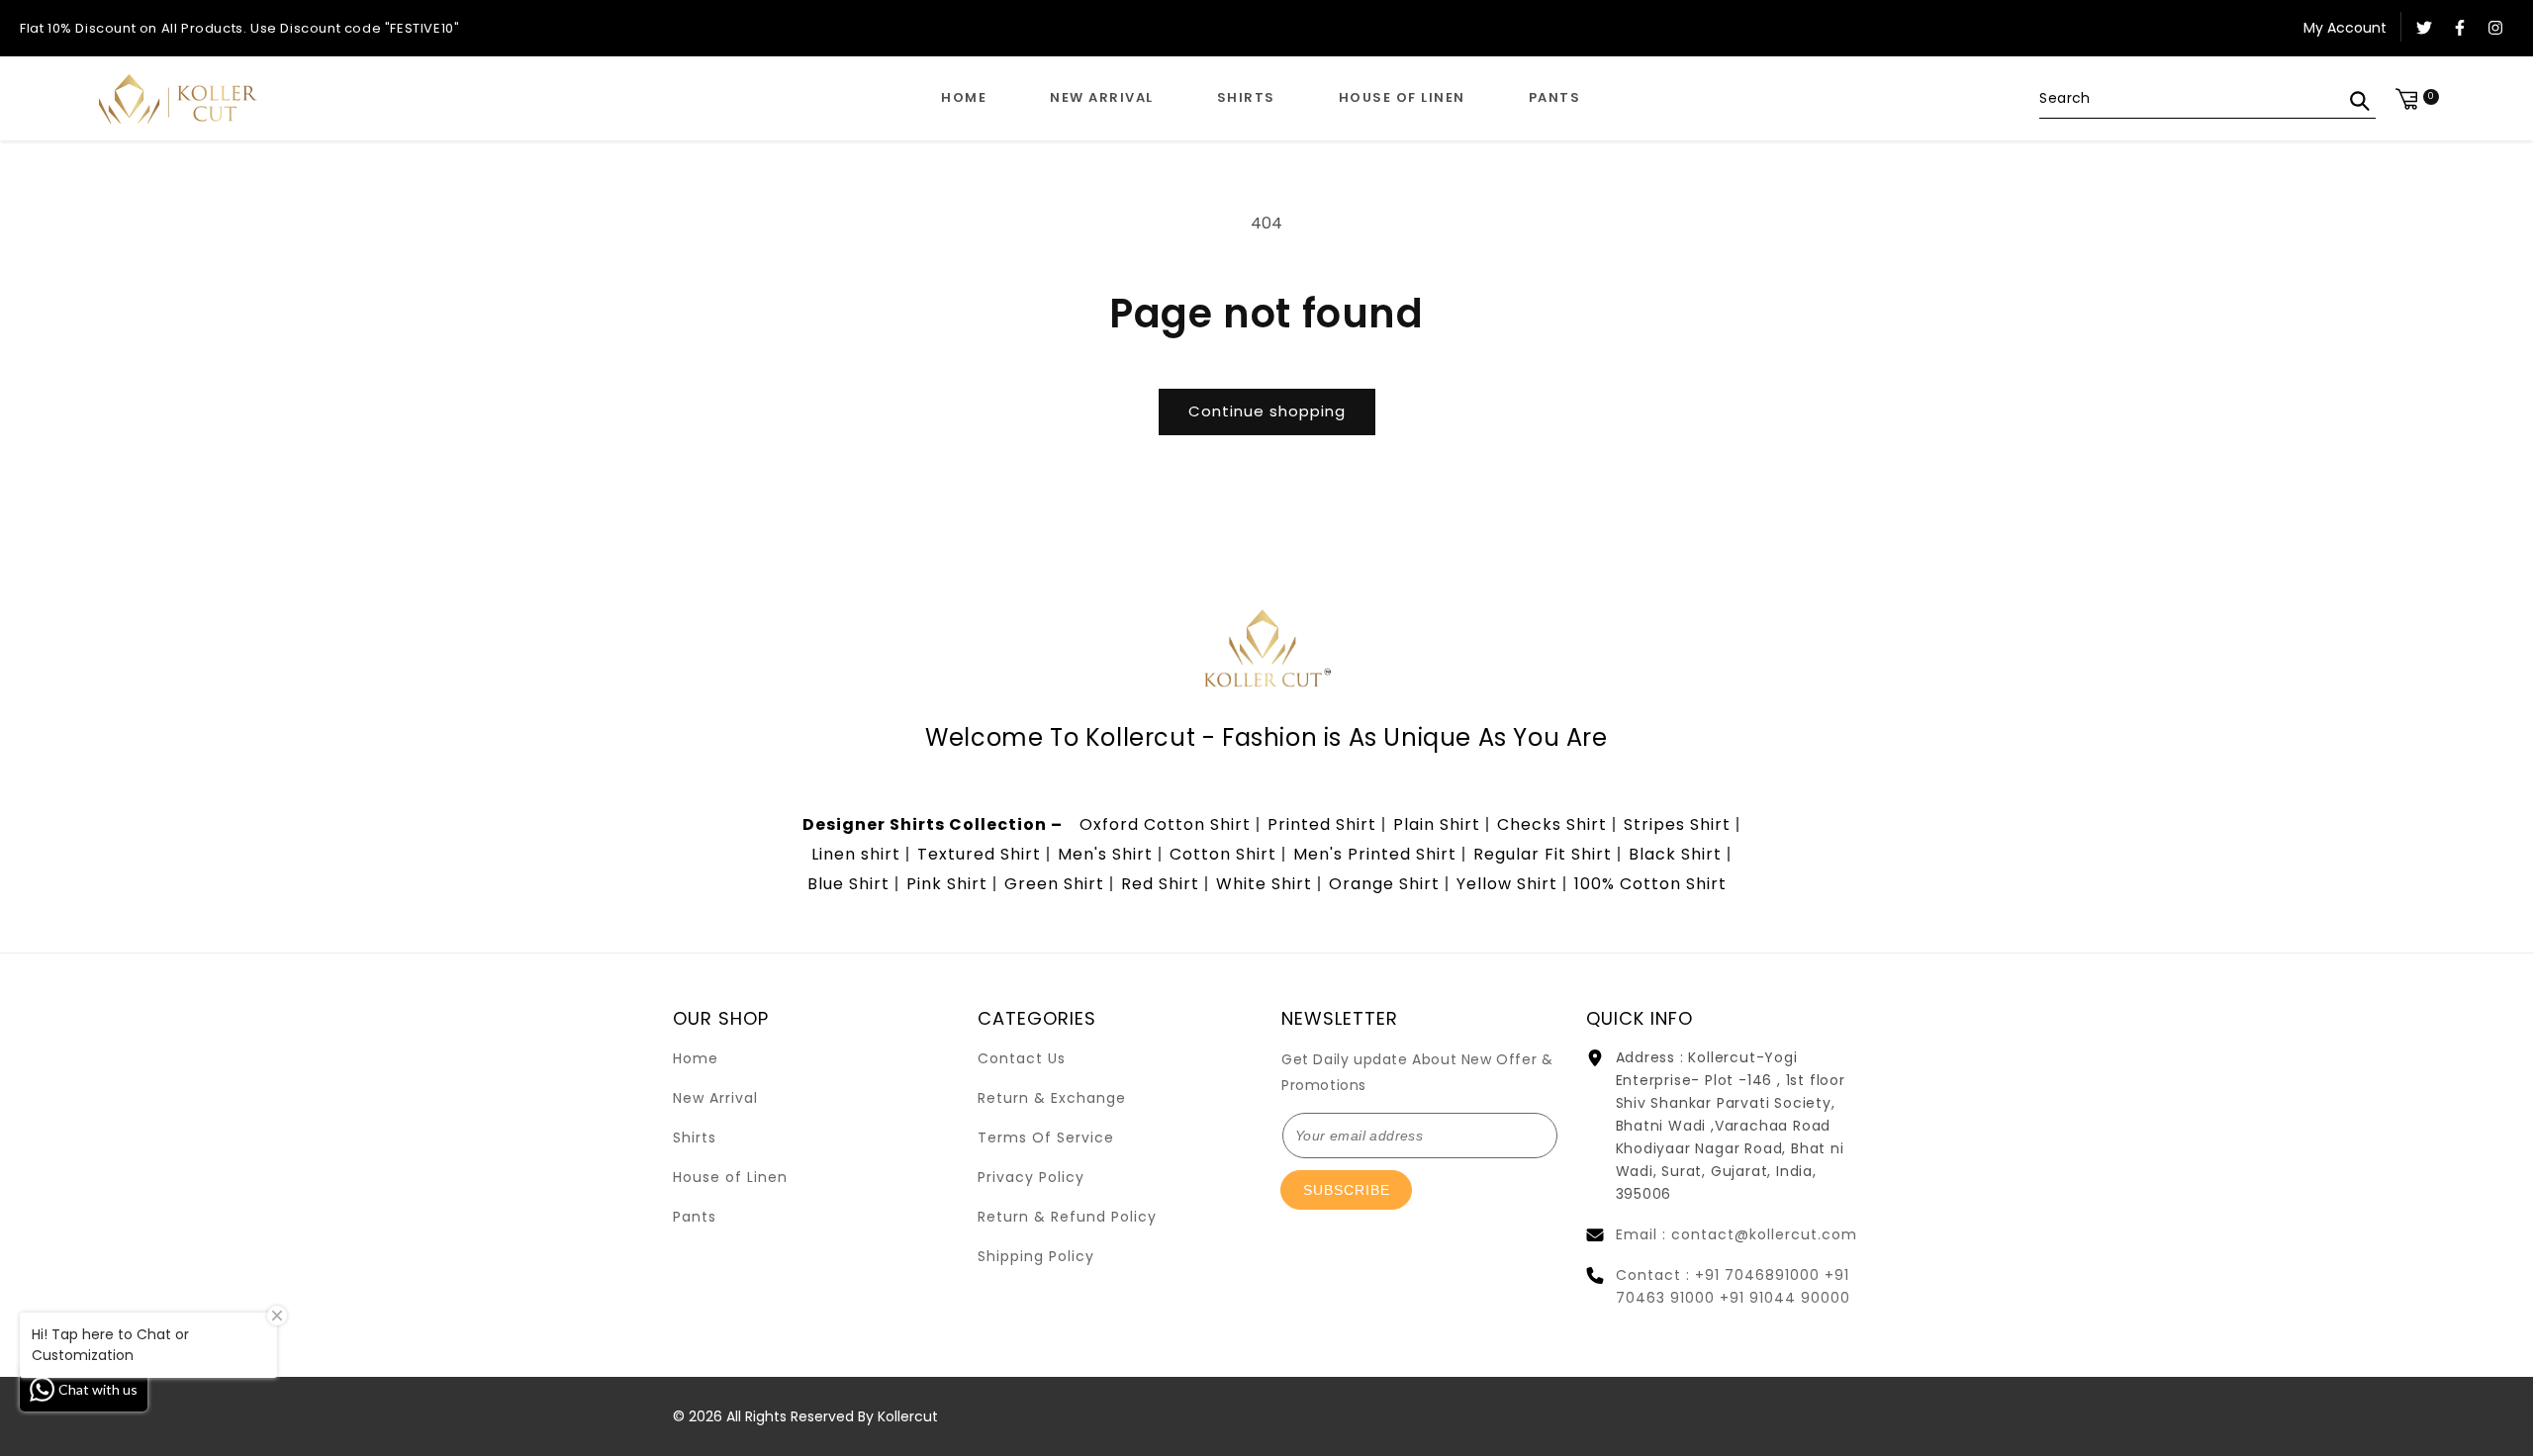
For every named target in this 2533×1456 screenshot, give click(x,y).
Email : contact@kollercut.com (1736, 1234)
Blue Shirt (848, 884)
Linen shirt (856, 854)
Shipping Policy (1036, 1256)
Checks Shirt (1552, 824)
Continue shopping (1267, 411)
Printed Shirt (1322, 824)
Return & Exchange (1052, 1098)
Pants (695, 1217)
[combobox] (2207, 99)
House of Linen (730, 1177)
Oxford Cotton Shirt (1165, 824)
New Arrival (715, 1098)
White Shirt (1264, 884)
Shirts (695, 1137)
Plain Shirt (1437, 824)
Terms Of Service (1046, 1137)
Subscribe (1347, 1190)
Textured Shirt (979, 854)
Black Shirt (1675, 854)
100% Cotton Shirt (1650, 884)
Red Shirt (1160, 884)
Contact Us (1022, 1058)
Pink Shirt (947, 884)
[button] (1246, 98)
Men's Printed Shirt (1375, 854)
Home (696, 1058)
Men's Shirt (1105, 854)
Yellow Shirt (1507, 884)
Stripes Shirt (1677, 824)
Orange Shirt (1384, 884)
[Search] (2360, 101)
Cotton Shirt (1223, 854)
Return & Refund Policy (1067, 1217)
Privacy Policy (1031, 1177)
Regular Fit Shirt (1543, 854)
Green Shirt (1054, 884)
